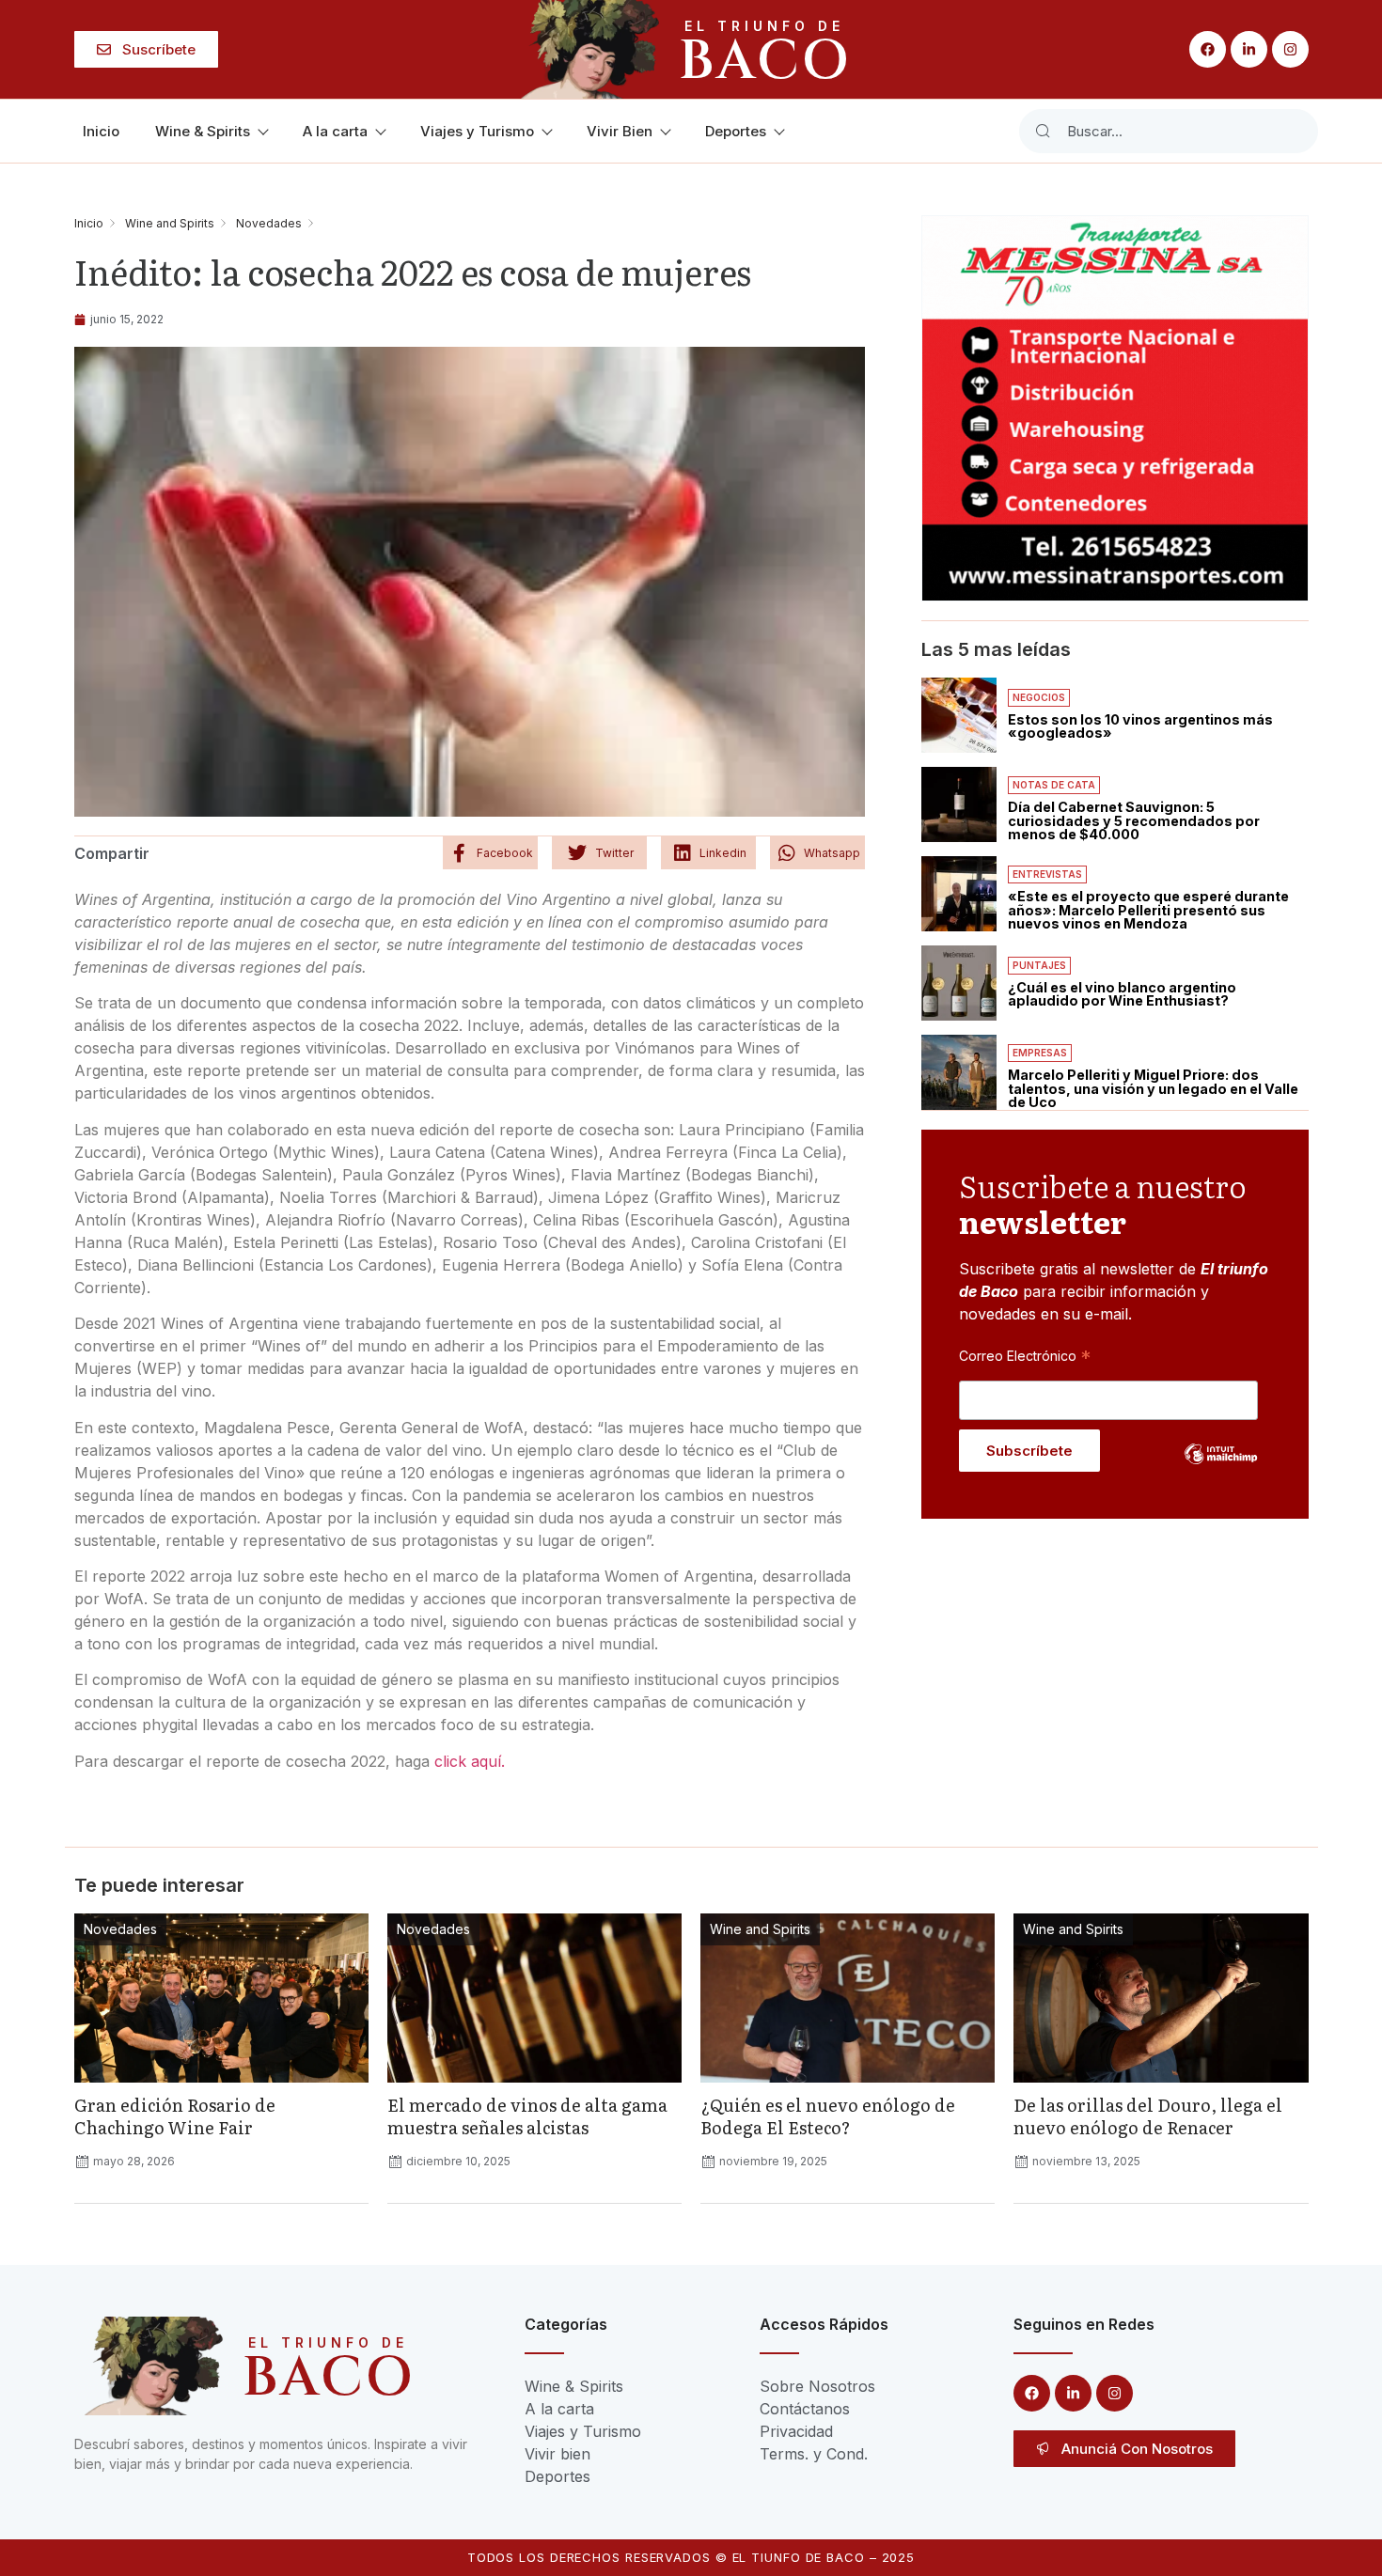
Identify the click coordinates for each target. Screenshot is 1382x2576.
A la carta (335, 131)
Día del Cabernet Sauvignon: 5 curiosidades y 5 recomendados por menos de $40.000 (1134, 820)
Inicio (101, 131)
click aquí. (467, 1761)
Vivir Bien (620, 131)
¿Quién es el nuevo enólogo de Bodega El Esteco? (828, 2116)
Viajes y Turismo (477, 131)
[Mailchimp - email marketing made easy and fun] (1221, 1468)
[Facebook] (1208, 49)
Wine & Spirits (203, 131)
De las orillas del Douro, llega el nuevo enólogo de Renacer (1148, 2116)
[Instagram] (1290, 49)
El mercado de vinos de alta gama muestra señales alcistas (527, 2116)
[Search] (1043, 131)
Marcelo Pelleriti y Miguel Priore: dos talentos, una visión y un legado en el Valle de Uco (1153, 1088)
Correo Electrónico (1025, 1355)
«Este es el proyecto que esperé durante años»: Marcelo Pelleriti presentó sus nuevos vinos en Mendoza (1148, 910)
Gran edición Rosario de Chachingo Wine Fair (175, 2116)
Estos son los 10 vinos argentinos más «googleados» (1140, 726)
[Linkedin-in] (1249, 49)
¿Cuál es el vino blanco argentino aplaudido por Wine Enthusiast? (1122, 994)
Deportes (736, 131)
